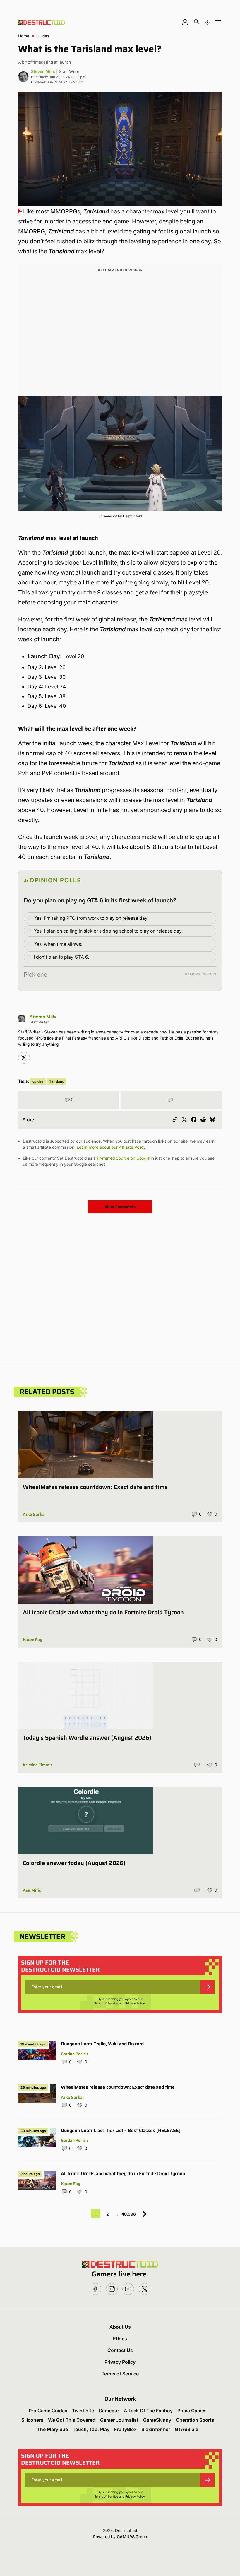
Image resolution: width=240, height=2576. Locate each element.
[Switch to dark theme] (208, 22)
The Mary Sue (53, 2429)
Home (24, 36)
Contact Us (120, 2350)
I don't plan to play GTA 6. (61, 957)
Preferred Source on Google (123, 1158)
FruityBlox (125, 2429)
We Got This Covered (72, 2420)
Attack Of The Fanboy (148, 2411)
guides (38, 1081)
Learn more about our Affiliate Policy (111, 1147)
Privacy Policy (135, 2003)
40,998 (129, 2214)
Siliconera (32, 2420)
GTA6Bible (186, 2429)
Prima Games (192, 2411)
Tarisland (57, 1081)
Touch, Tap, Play (91, 2429)
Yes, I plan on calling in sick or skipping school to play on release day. (108, 931)
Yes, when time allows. (58, 944)
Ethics (120, 2339)
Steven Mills (43, 71)
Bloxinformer (156, 2429)
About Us (120, 2327)
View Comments (120, 1207)
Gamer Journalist (119, 2420)
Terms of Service (106, 2003)
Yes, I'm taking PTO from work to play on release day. (91, 918)
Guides (43, 36)
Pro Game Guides (48, 2411)
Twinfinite (83, 2411)
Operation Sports (195, 2420)
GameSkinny (157, 2420)
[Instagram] (24, 1058)
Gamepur (109, 2411)
